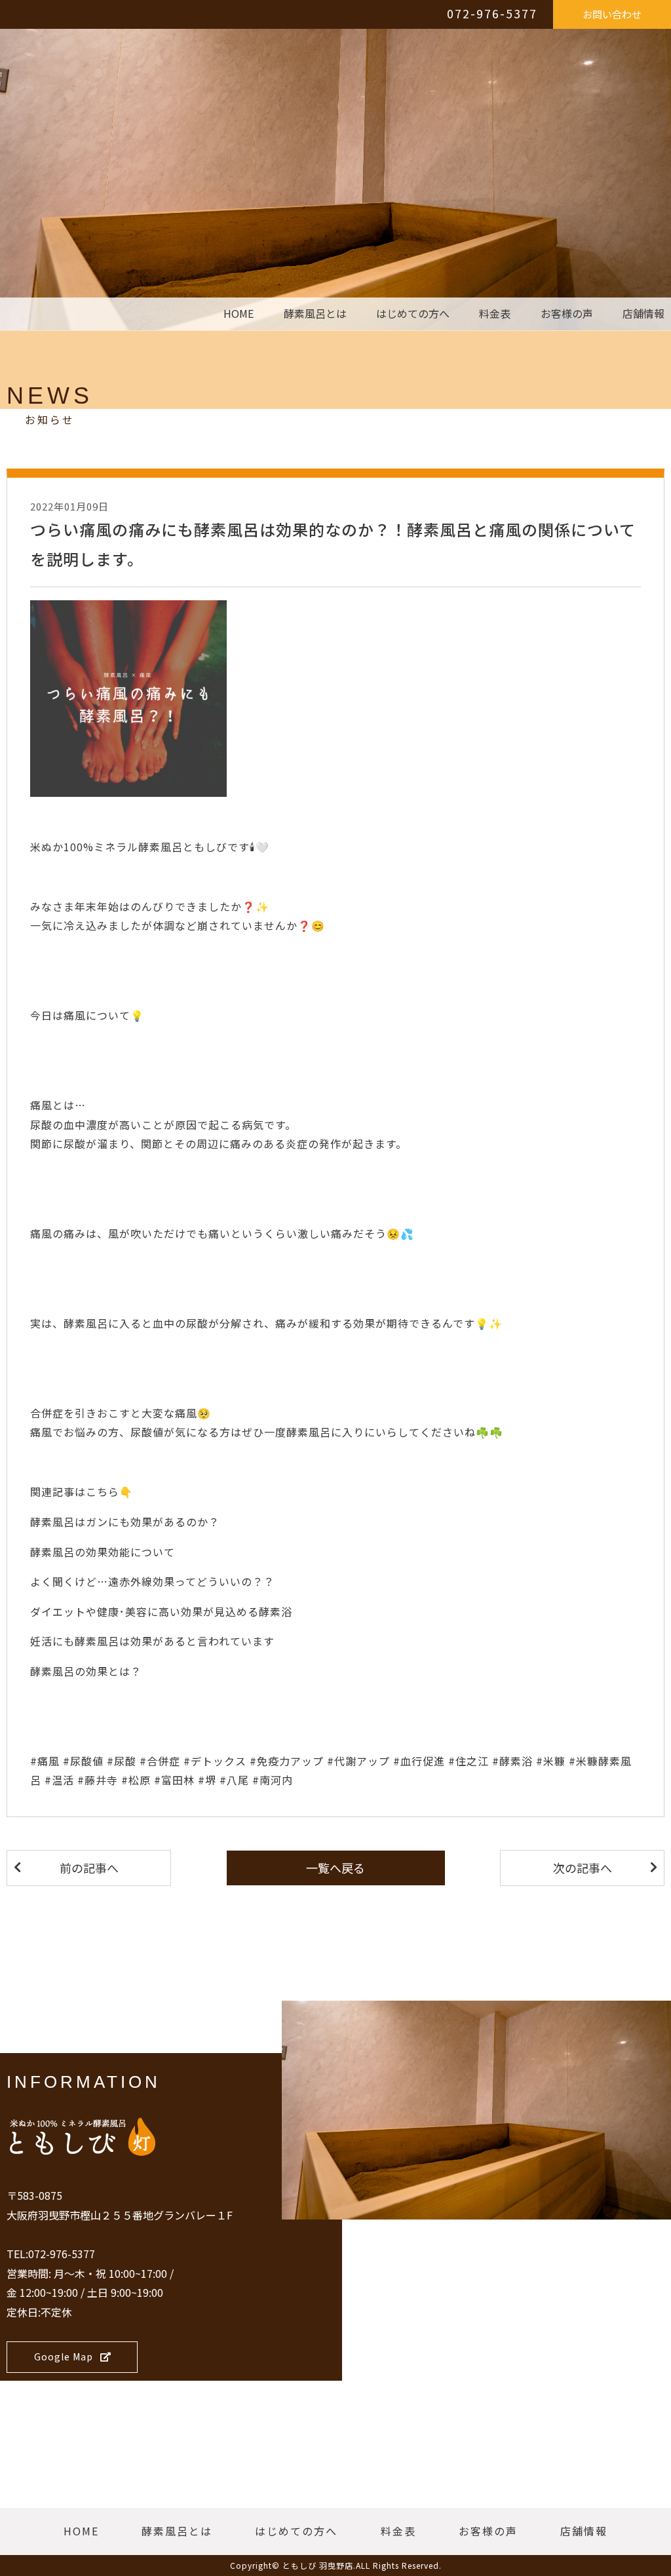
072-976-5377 (492, 13)
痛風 (75, 1015)
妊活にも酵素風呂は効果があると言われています (152, 1641)
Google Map (64, 2356)
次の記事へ (583, 1868)
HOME (239, 314)
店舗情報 (643, 314)
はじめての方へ (413, 314)
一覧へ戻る (335, 1868)
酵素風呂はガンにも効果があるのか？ (125, 1522)
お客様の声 (567, 314)
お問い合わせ (612, 14)
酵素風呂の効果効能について (103, 1552)
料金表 (495, 314)
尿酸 (41, 1125)
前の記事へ (89, 1868)
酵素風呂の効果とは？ (86, 1671)
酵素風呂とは (315, 314)
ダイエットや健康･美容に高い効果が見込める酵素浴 (161, 1611)
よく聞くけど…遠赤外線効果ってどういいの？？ (152, 1581)
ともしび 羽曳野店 (318, 2565)
